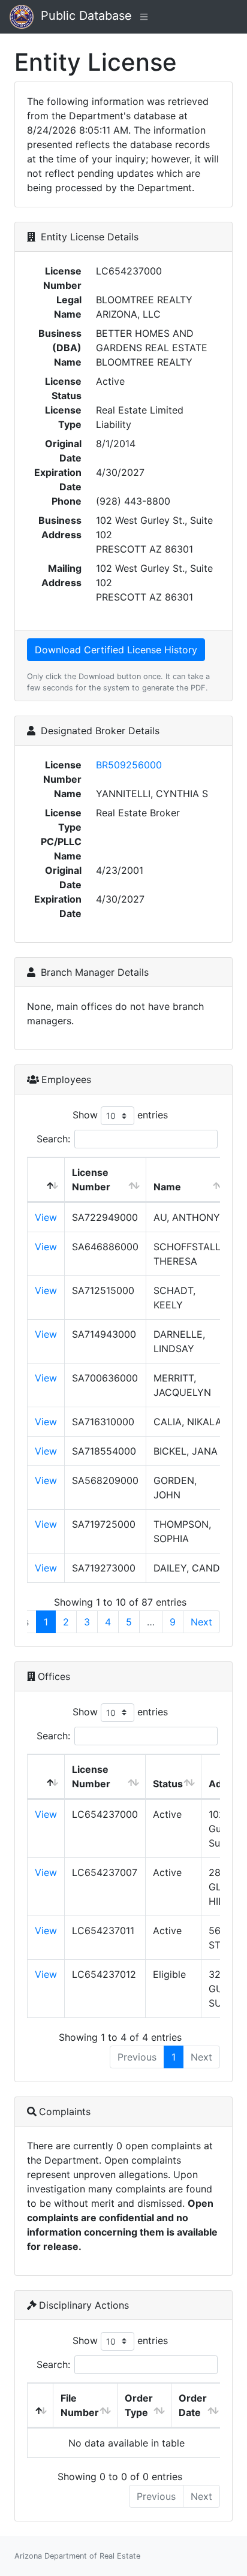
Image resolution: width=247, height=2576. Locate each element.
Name (167, 1187)
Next (201, 1622)
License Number (91, 1180)
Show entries (120, 1115)
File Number (80, 2405)
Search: (53, 1139)
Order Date (193, 2405)
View (46, 1217)
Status (168, 1784)
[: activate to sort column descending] (46, 1180)
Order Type (139, 2405)
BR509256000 (129, 765)
